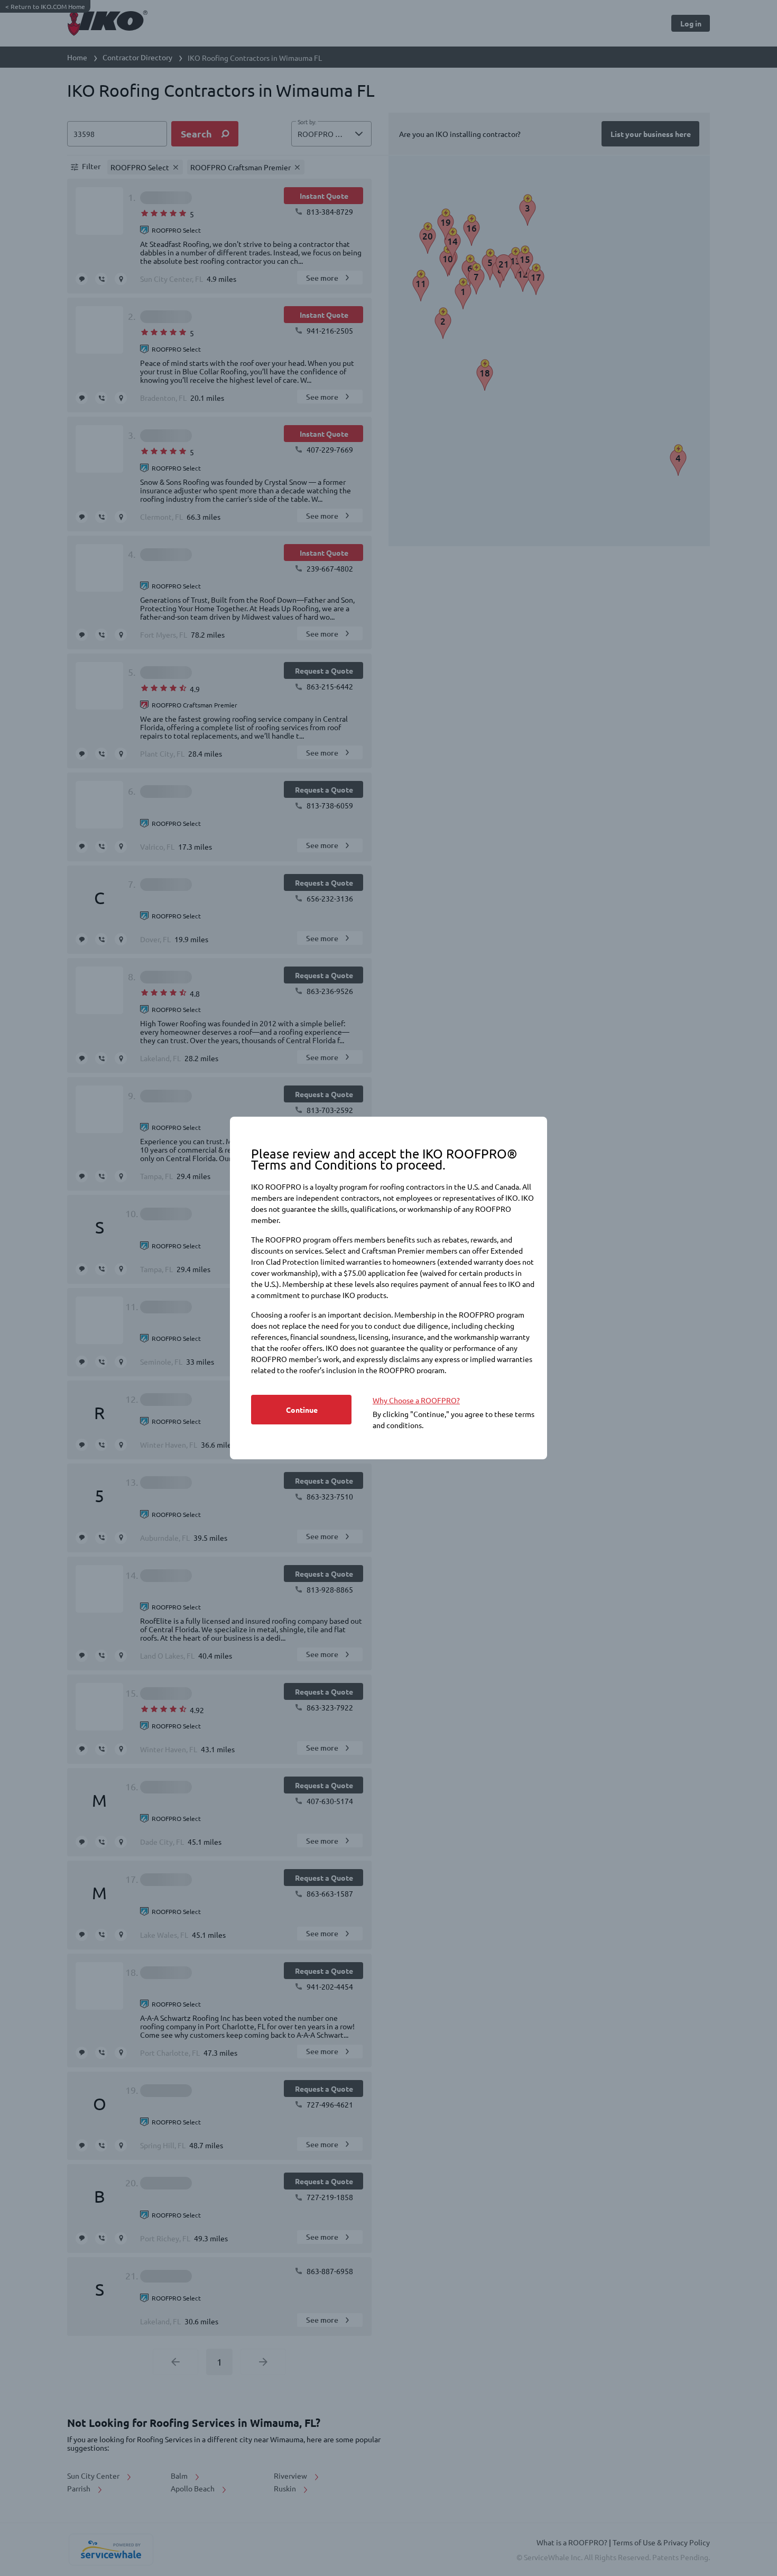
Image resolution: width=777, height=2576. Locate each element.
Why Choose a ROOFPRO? (416, 1400)
